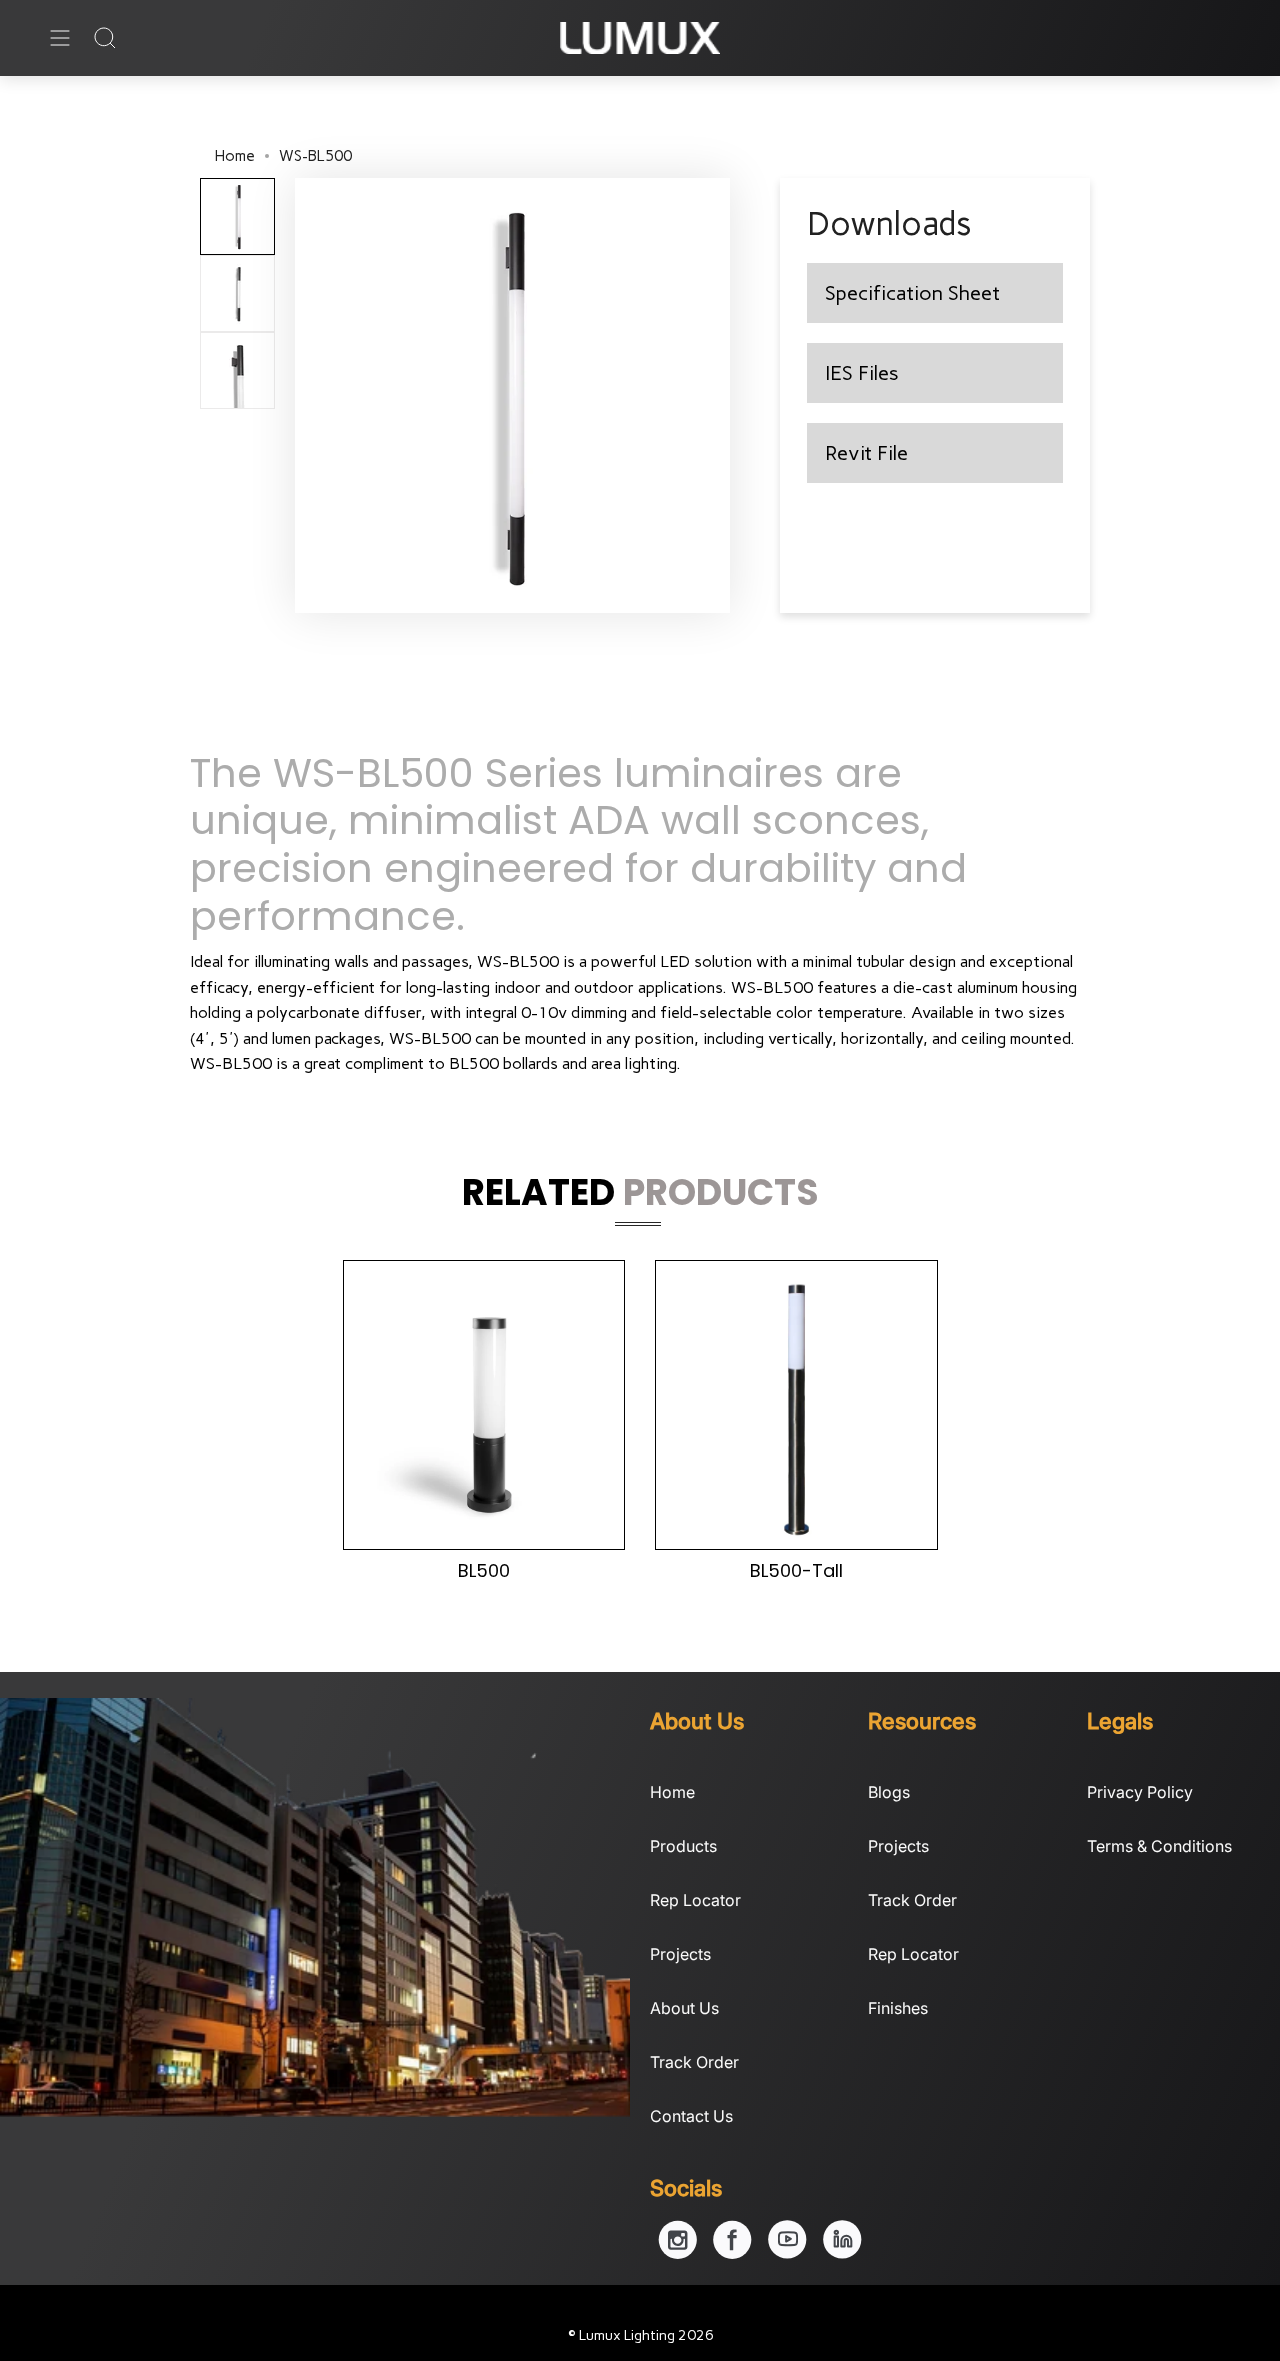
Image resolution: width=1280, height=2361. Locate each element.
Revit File (866, 453)
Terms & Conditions (1159, 1846)
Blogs (889, 1792)
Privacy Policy (1140, 1792)
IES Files (862, 373)
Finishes (898, 2008)
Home (235, 156)
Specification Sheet (912, 293)
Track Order (694, 2062)
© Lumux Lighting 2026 (640, 2335)
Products (683, 1846)
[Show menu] (60, 38)
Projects (680, 1954)
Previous (295, 395)
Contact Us (691, 2116)
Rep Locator (695, 1900)
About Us (684, 2008)
